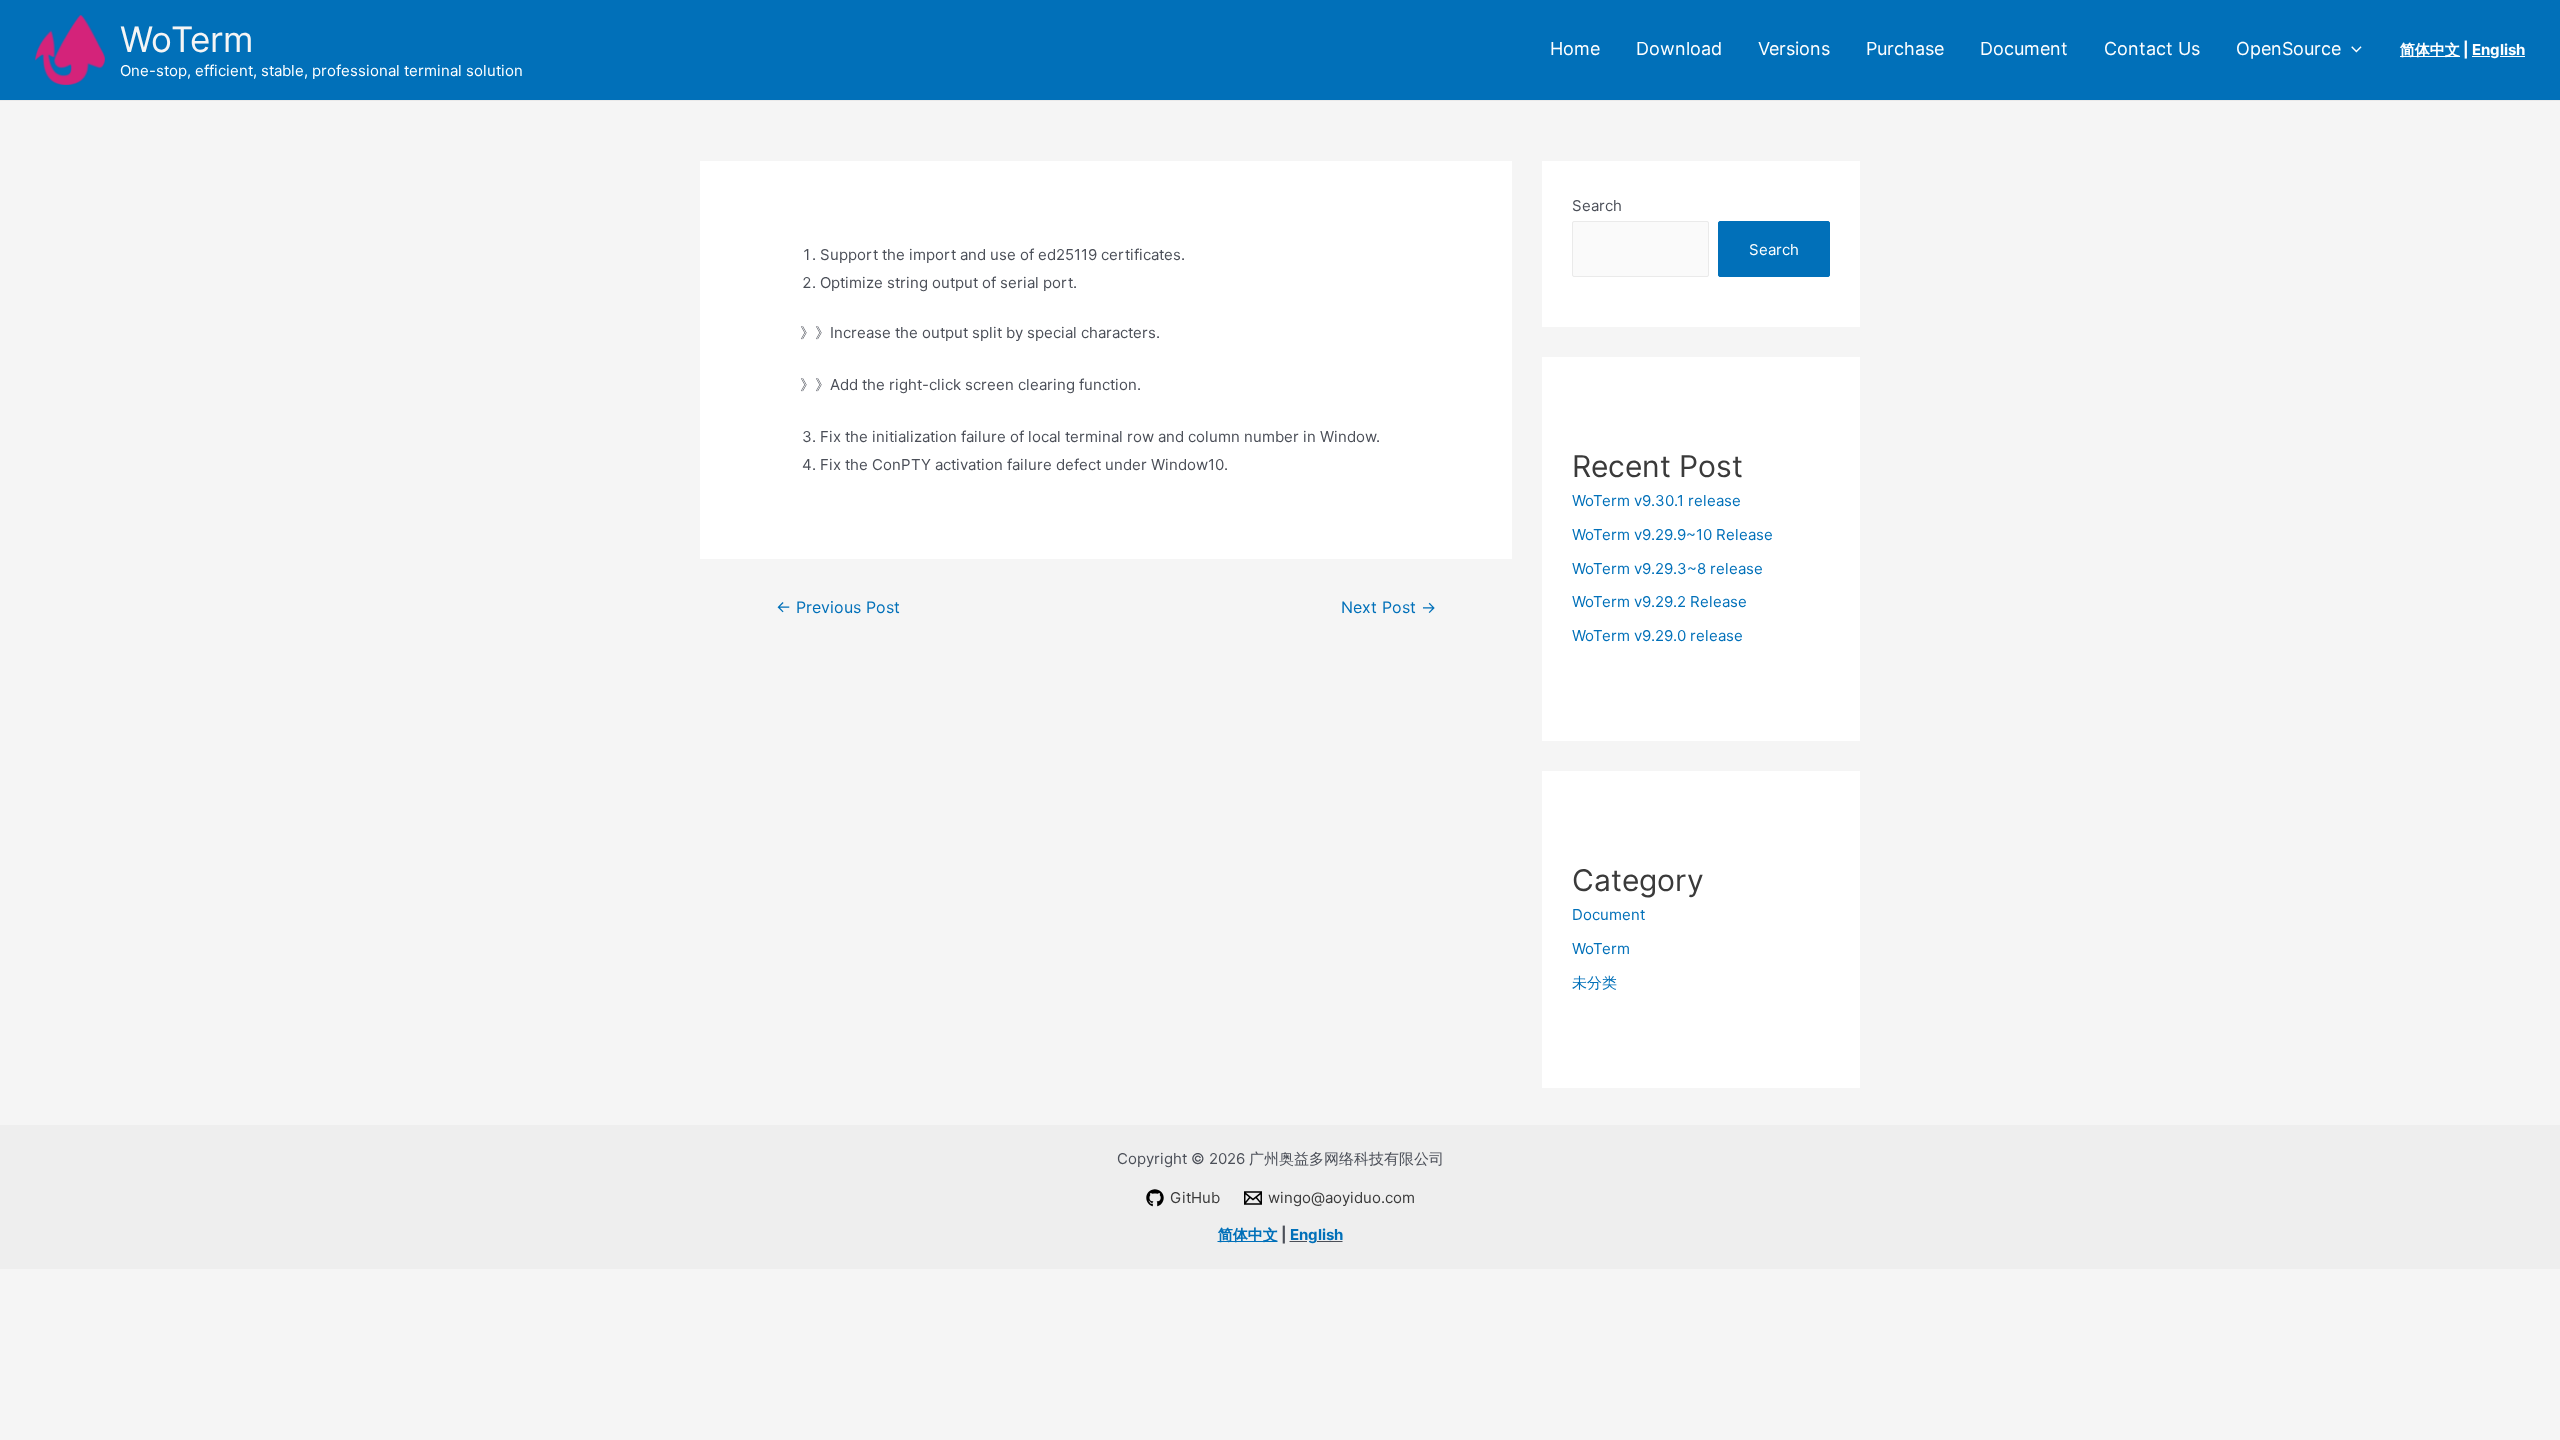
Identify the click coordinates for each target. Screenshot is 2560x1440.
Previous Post (838, 607)
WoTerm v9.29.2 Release (1659, 601)
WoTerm (186, 39)
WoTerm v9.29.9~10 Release (1672, 534)
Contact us (2152, 49)
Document (2024, 49)
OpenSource (2288, 49)
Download (1679, 49)
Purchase (1905, 49)
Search (1597, 205)
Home (1575, 49)
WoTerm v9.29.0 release (1657, 635)
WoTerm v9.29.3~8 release (1667, 568)
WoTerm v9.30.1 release (1656, 500)
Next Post (1388, 607)
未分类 (1594, 982)
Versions (1794, 49)
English (1316, 1234)
